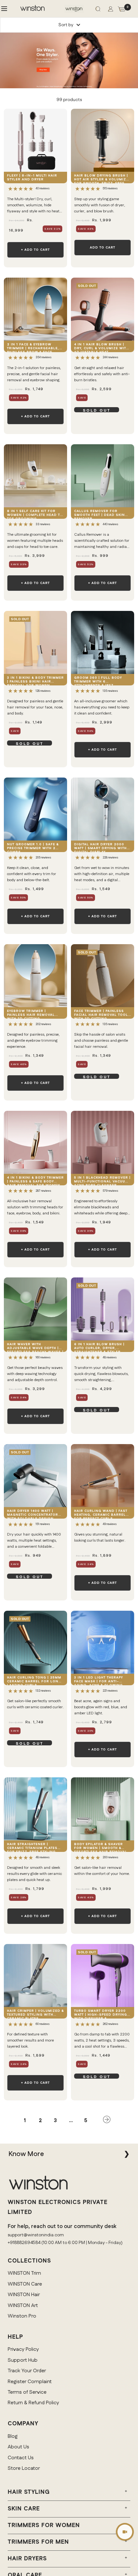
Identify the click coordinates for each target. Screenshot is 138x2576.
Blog (13, 2436)
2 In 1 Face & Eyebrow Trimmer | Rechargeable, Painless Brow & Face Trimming (33, 347)
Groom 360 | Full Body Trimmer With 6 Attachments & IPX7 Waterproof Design (98, 680)
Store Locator (24, 2468)
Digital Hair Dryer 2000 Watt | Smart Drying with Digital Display (100, 847)
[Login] (111, 10)
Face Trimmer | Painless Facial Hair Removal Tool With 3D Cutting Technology (101, 1014)
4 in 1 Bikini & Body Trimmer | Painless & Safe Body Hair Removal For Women (35, 1180)
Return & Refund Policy (33, 2403)
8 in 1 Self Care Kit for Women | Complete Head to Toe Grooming (35, 514)
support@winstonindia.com (36, 2235)
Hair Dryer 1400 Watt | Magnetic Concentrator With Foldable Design (33, 1514)
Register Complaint (30, 2382)
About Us (18, 2447)
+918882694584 (24, 2243)
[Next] (107, 2121)
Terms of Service (27, 2392)
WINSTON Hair (24, 2295)
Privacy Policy (23, 2349)
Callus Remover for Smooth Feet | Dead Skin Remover (99, 514)
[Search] (98, 10)
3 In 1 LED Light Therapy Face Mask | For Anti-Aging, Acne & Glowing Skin (99, 1680)
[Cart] (122, 10)
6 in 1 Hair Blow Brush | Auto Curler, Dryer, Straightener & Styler (99, 1347)
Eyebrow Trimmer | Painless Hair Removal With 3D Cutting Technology (31, 1014)
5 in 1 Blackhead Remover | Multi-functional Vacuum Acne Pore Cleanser (102, 1180)
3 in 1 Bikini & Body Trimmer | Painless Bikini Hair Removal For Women (35, 680)
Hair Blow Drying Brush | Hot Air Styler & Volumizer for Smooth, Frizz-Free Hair (103, 178)
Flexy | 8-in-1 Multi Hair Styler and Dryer (32, 178)
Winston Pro (22, 2316)
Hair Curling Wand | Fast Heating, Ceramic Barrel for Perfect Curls (101, 1514)
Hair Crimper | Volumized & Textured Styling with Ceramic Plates (35, 2014)
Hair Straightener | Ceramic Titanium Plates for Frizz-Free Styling (32, 1847)
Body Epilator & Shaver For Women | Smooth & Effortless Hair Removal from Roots (101, 1847)
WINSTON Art (23, 2306)
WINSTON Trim (24, 2273)
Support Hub (23, 2360)
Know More (26, 2154)
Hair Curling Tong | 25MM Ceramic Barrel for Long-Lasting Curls (35, 1680)
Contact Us (21, 2458)
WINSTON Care (25, 2284)
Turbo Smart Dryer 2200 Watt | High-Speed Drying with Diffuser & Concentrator (101, 2014)
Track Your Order (27, 2371)
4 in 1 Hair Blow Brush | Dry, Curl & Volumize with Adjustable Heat (101, 347)
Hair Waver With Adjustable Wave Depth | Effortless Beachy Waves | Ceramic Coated (35, 1347)
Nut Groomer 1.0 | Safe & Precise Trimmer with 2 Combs (33, 847)
